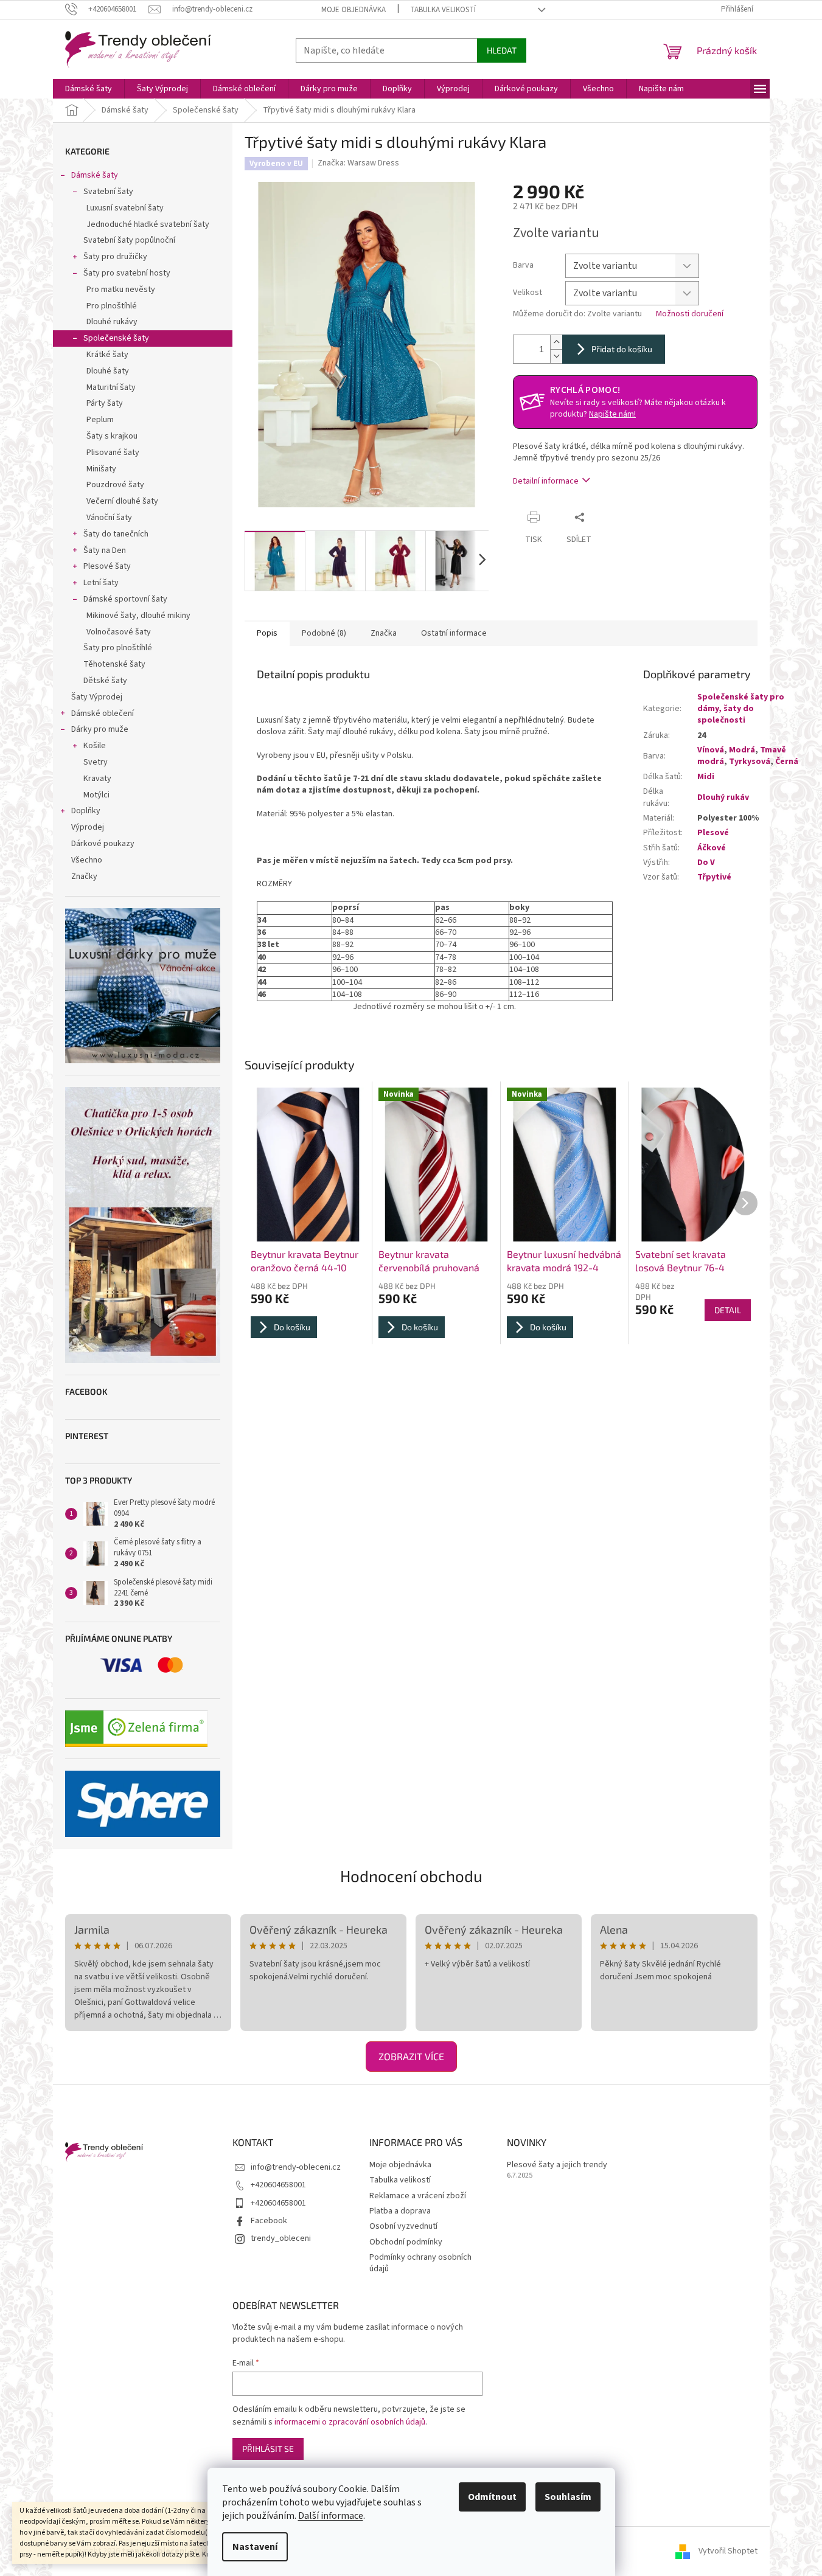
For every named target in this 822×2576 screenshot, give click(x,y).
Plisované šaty (113, 453)
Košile (95, 746)
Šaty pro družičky (115, 257)
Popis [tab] (267, 633)
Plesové (713, 833)
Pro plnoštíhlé (112, 306)
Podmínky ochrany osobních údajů (420, 2263)
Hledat (502, 50)
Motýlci (96, 795)
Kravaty (97, 779)
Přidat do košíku (622, 349)
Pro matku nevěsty (121, 290)
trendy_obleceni (281, 2238)
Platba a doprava (400, 2211)
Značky (84, 877)
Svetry (96, 762)
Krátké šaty (107, 355)
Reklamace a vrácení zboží (418, 2196)
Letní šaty (101, 583)
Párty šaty (105, 403)
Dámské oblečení (103, 713)
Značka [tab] (384, 633)
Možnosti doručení (690, 314)
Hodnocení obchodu (411, 1876)
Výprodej (88, 827)
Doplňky (86, 811)
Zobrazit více (411, 2056)
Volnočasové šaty (119, 632)
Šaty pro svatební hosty (127, 273)
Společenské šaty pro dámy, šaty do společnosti (741, 709)
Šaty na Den (105, 550)
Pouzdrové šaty (115, 485)
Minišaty (101, 469)
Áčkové (712, 848)
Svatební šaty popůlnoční (129, 240)
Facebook (269, 2221)
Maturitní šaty (111, 387)
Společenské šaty (116, 338)
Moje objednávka (354, 10)
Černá (787, 762)
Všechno (87, 860)
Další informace (331, 2516)
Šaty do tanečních (116, 534)
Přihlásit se (268, 2449)
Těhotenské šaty (114, 664)
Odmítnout (492, 2497)
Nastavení (255, 2547)
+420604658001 (278, 2185)
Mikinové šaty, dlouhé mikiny (138, 616)
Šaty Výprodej (97, 697)
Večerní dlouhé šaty (122, 501)
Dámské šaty (95, 175)
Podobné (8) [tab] (324, 633)
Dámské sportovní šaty (125, 599)
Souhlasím (568, 2497)
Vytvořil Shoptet (728, 2551)
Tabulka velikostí (443, 10)
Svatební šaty (108, 192)
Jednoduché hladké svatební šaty (148, 224)
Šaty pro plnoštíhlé (118, 648)
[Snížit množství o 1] (556, 356)
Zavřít (614, 517)
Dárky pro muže (100, 729)
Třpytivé (714, 877)
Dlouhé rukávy (112, 322)
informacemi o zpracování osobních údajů (350, 2422)
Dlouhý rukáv (723, 797)
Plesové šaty (107, 566)
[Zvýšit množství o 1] (556, 342)
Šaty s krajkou (112, 436)
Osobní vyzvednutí (403, 2226)
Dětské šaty (105, 681)
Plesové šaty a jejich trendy (557, 2165)
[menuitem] (89, 89)
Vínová (711, 750)
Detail (728, 1310)
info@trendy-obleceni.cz (296, 2167)
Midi (706, 777)
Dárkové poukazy (103, 844)
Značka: (358, 163)
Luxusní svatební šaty (125, 208)
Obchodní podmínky (406, 2242)
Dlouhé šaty (108, 371)
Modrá (742, 750)
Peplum (100, 420)
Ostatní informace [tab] (454, 633)
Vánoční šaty (109, 518)
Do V (706, 863)
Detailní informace (546, 481)
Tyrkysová (750, 762)
